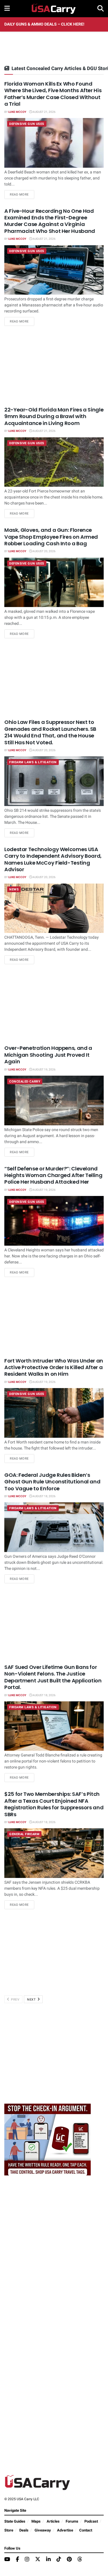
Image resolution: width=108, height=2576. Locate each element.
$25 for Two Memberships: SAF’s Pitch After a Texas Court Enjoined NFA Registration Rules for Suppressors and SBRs (54, 1804)
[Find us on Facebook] (17, 2560)
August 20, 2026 (44, 551)
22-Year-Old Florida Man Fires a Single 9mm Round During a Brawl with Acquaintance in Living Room (54, 416)
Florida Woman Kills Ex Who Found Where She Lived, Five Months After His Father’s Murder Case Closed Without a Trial (53, 94)
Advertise (65, 2530)
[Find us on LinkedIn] (48, 2560)
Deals (24, 2530)
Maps (36, 2521)
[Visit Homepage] (54, 9)
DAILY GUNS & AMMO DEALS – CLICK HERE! (44, 24)
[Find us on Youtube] (7, 2560)
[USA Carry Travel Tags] (48, 2139)
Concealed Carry (25, 1082)
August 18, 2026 (44, 1496)
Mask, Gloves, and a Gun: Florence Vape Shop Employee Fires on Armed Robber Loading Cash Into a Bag (51, 537)
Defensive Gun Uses (27, 124)
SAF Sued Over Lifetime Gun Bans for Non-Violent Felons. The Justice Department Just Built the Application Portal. (53, 1677)
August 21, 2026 (44, 112)
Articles (53, 2521)
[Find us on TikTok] (59, 2559)
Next (32, 2000)
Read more (22, 194)
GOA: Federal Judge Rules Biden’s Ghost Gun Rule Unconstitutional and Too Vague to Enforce (52, 1482)
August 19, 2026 (44, 1070)
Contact (86, 2530)
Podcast (91, 2521)
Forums (72, 2521)
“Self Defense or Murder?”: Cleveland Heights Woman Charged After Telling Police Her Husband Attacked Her (53, 1175)
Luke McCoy (17, 112)
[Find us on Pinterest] (69, 2560)
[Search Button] (101, 9)
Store (9, 2530)
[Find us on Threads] (80, 2559)
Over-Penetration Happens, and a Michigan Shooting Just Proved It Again (48, 1055)
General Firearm (24, 1834)
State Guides (15, 2521)
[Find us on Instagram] (27, 2560)
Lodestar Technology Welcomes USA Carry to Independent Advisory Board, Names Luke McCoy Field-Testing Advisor (53, 859)
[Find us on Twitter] (38, 2559)
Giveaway (43, 2530)
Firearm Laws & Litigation (33, 762)
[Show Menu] (7, 9)
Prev (15, 2000)
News (14, 889)
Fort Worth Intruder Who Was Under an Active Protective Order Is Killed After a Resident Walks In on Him (54, 1367)
